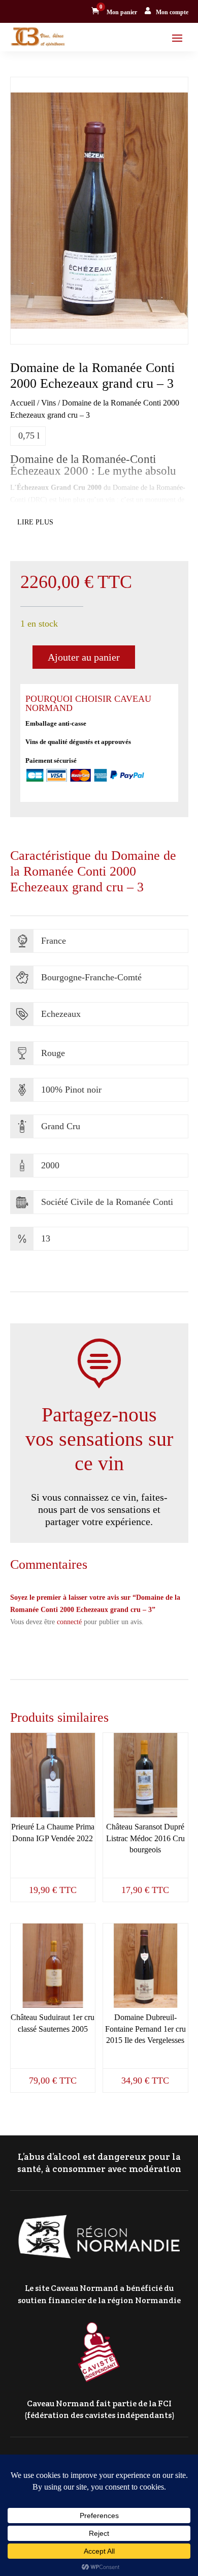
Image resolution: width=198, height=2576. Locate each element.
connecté (69, 1622)
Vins (48, 403)
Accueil (23, 403)
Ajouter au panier (84, 657)
